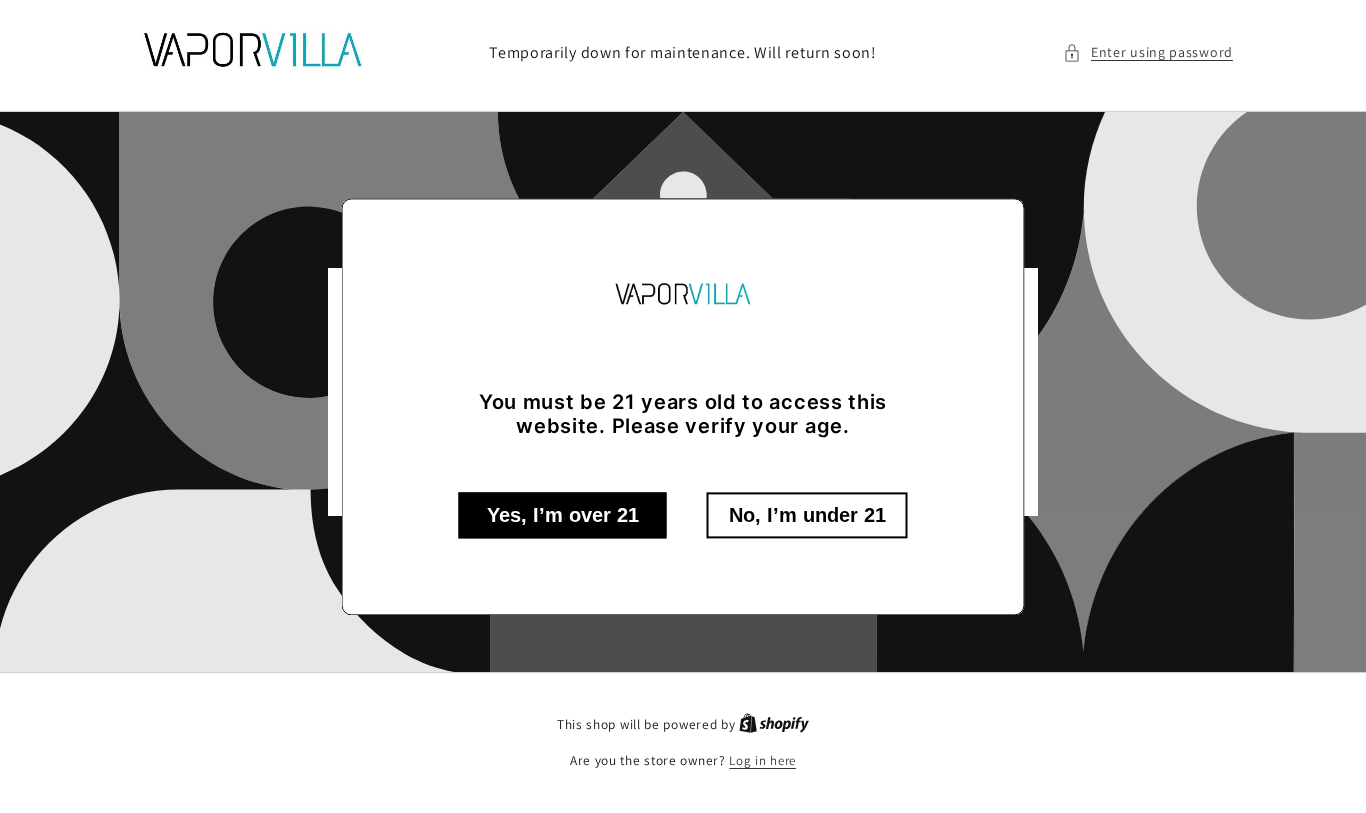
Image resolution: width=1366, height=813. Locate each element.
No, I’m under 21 (807, 515)
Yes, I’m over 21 (563, 515)
